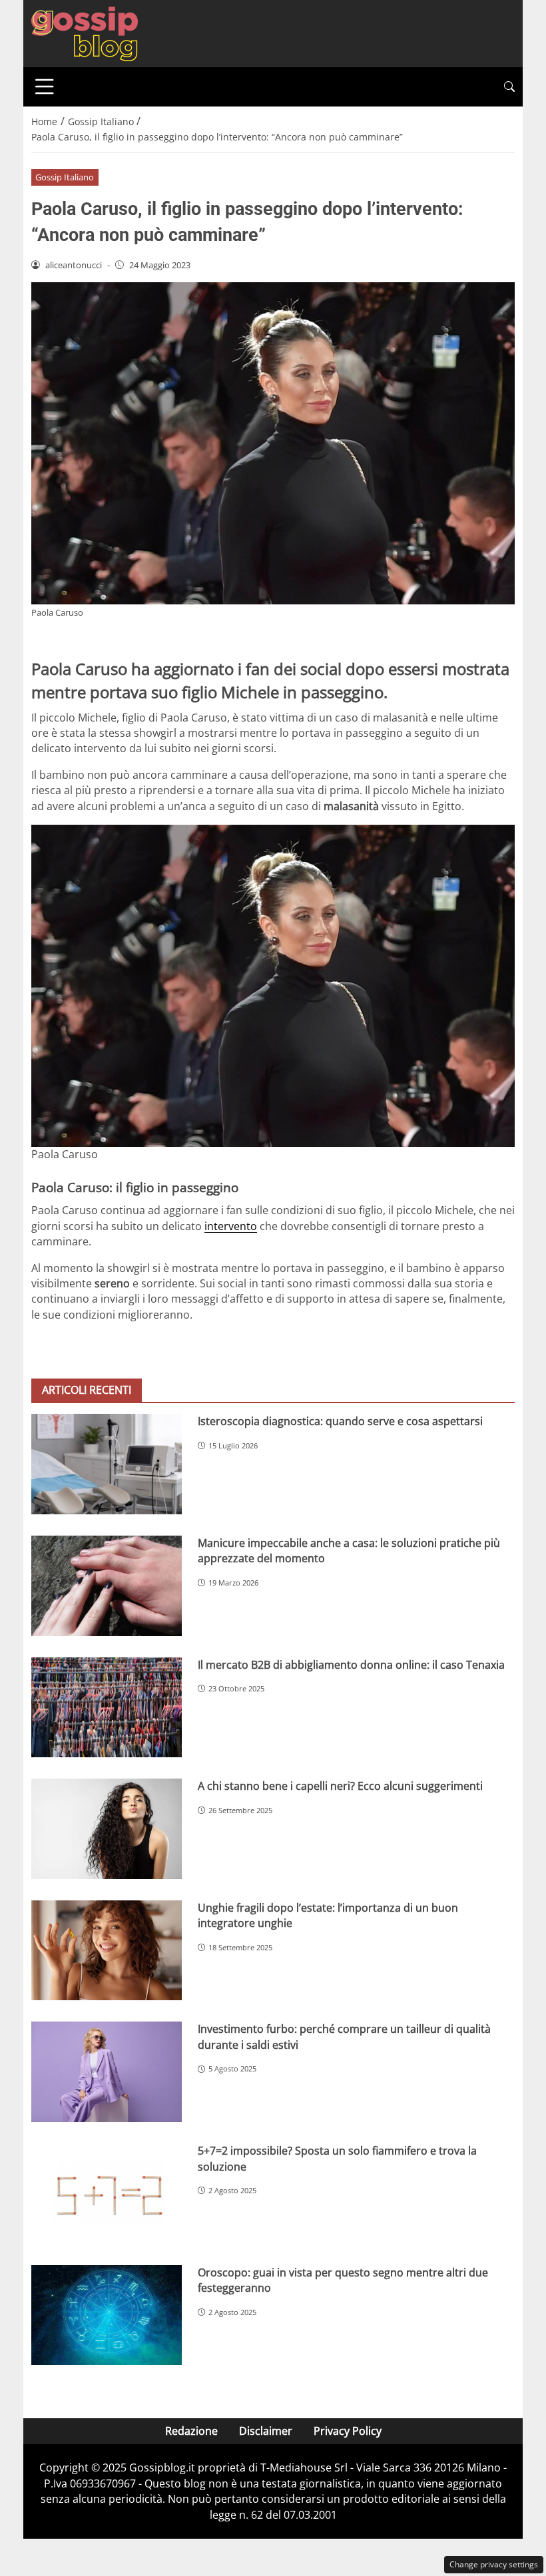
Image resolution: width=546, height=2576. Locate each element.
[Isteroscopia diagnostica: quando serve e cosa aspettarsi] (107, 1464)
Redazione (191, 2431)
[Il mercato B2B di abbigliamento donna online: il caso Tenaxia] (107, 1708)
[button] (509, 87)
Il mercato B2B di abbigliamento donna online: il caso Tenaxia (351, 1665)
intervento (231, 1226)
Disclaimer (266, 2431)
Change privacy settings (494, 2564)
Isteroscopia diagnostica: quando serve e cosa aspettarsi (340, 1421)
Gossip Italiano (65, 177)
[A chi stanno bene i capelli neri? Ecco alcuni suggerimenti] (107, 1829)
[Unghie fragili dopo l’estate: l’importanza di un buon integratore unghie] (107, 1951)
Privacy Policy (348, 2431)
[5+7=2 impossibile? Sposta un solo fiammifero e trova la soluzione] (107, 2194)
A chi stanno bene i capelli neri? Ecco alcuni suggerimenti (340, 1786)
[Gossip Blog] (85, 33)
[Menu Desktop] (45, 87)
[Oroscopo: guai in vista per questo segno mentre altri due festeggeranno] (107, 2315)
